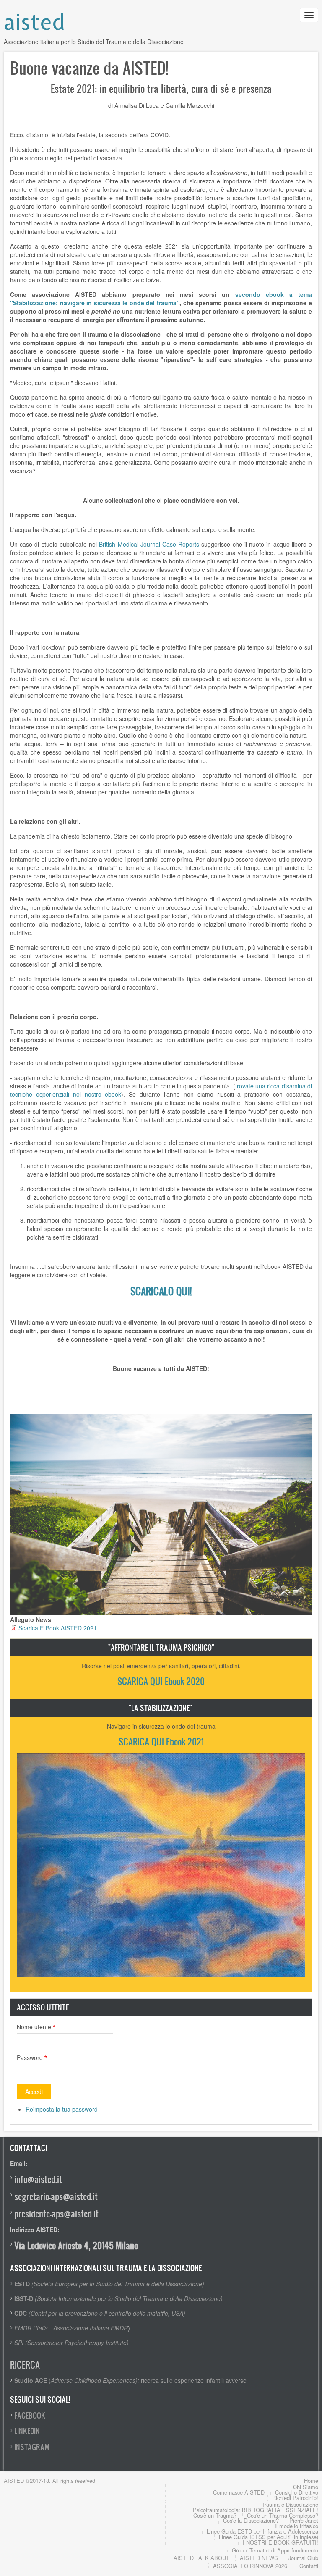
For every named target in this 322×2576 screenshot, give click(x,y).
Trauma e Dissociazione (290, 2504)
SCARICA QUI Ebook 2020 (161, 1681)
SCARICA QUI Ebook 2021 (161, 1741)
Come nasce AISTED (239, 2492)
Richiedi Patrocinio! (295, 2498)
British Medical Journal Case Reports (149, 544)
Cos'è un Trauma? (215, 2515)
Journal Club (303, 2558)
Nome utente (34, 2027)
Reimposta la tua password (62, 2109)
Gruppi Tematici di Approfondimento (275, 2550)
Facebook (30, 2415)
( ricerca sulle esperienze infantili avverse (130, 2380)
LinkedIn (27, 2431)
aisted (35, 22)
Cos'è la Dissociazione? (251, 2520)
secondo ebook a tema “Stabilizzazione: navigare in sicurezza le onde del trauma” (161, 299)
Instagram (32, 2447)
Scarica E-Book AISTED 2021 (58, 1628)
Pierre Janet (304, 2520)
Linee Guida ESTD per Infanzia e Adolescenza (262, 2531)
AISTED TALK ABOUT (201, 2558)
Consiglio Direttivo (297, 2492)
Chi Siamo (306, 2487)
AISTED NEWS (259, 2558)
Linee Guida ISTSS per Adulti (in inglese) (269, 2537)
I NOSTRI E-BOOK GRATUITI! (280, 2542)
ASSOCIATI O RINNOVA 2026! (251, 2566)
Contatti (309, 2566)
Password (30, 2057)
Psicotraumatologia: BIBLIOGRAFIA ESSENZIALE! (256, 2510)
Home (311, 2480)
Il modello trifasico (296, 2526)
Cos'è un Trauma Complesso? (283, 2515)
